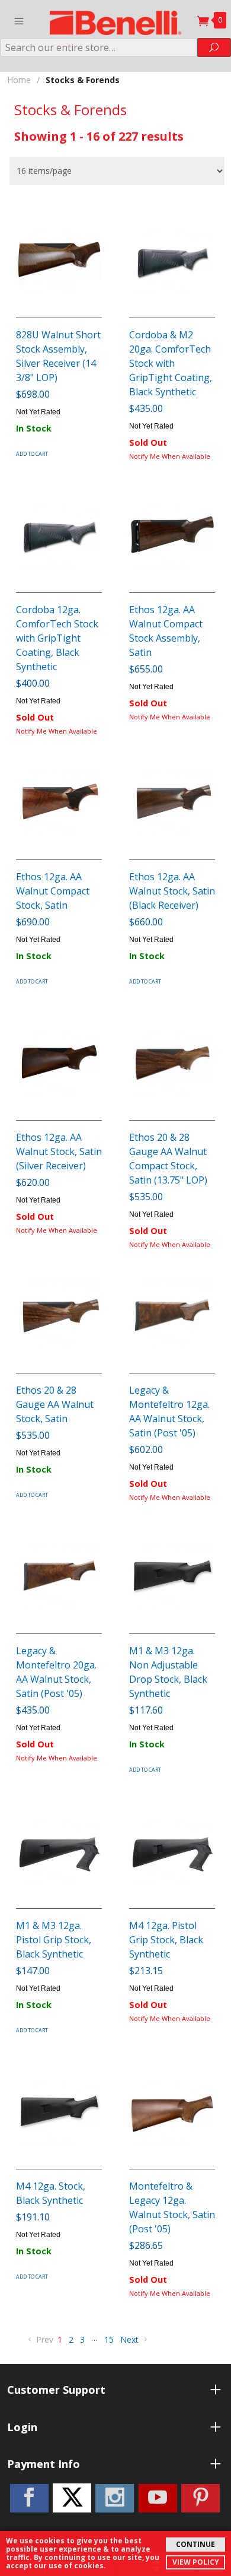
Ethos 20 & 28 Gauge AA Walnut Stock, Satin (55, 1404)
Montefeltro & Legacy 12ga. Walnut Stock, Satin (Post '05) (172, 2207)
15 (109, 2339)
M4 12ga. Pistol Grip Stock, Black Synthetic (166, 1940)
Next (131, 2339)
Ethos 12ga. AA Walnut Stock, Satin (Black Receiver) (172, 891)
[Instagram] (115, 2498)
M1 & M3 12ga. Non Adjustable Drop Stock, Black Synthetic (168, 1672)
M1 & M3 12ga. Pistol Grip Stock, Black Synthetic (54, 1940)
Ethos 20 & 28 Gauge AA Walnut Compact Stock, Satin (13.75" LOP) (168, 1159)
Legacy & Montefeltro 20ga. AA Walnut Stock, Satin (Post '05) (56, 1672)
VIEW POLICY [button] (196, 2562)
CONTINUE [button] (195, 2544)
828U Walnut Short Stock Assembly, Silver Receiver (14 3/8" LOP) (58, 356)
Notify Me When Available (170, 456)
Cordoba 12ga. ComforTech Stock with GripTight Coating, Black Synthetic (57, 638)
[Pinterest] (200, 2498)
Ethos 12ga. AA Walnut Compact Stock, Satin (53, 891)
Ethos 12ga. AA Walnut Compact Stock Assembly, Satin (166, 631)
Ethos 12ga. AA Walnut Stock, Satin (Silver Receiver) (59, 1151)
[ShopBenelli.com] (116, 19)
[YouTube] (158, 2498)
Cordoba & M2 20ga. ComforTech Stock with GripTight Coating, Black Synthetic (171, 363)
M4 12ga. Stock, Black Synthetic (51, 2193)
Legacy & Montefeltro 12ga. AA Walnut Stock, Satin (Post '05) (169, 1411)
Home (19, 80)
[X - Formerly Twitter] (72, 2498)
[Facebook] (29, 2498)
